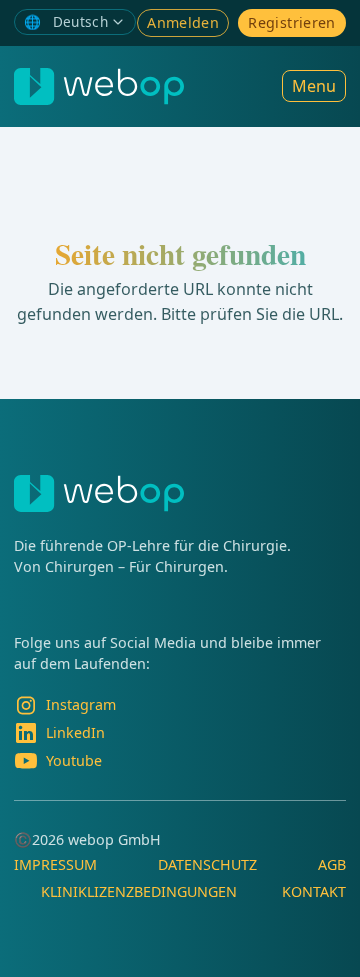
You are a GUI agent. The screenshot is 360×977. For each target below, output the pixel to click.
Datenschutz (207, 864)
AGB (332, 864)
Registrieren (291, 22)
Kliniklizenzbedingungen (139, 891)
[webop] (99, 86)
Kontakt (314, 891)
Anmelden (183, 22)
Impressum (55, 864)
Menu (314, 86)
